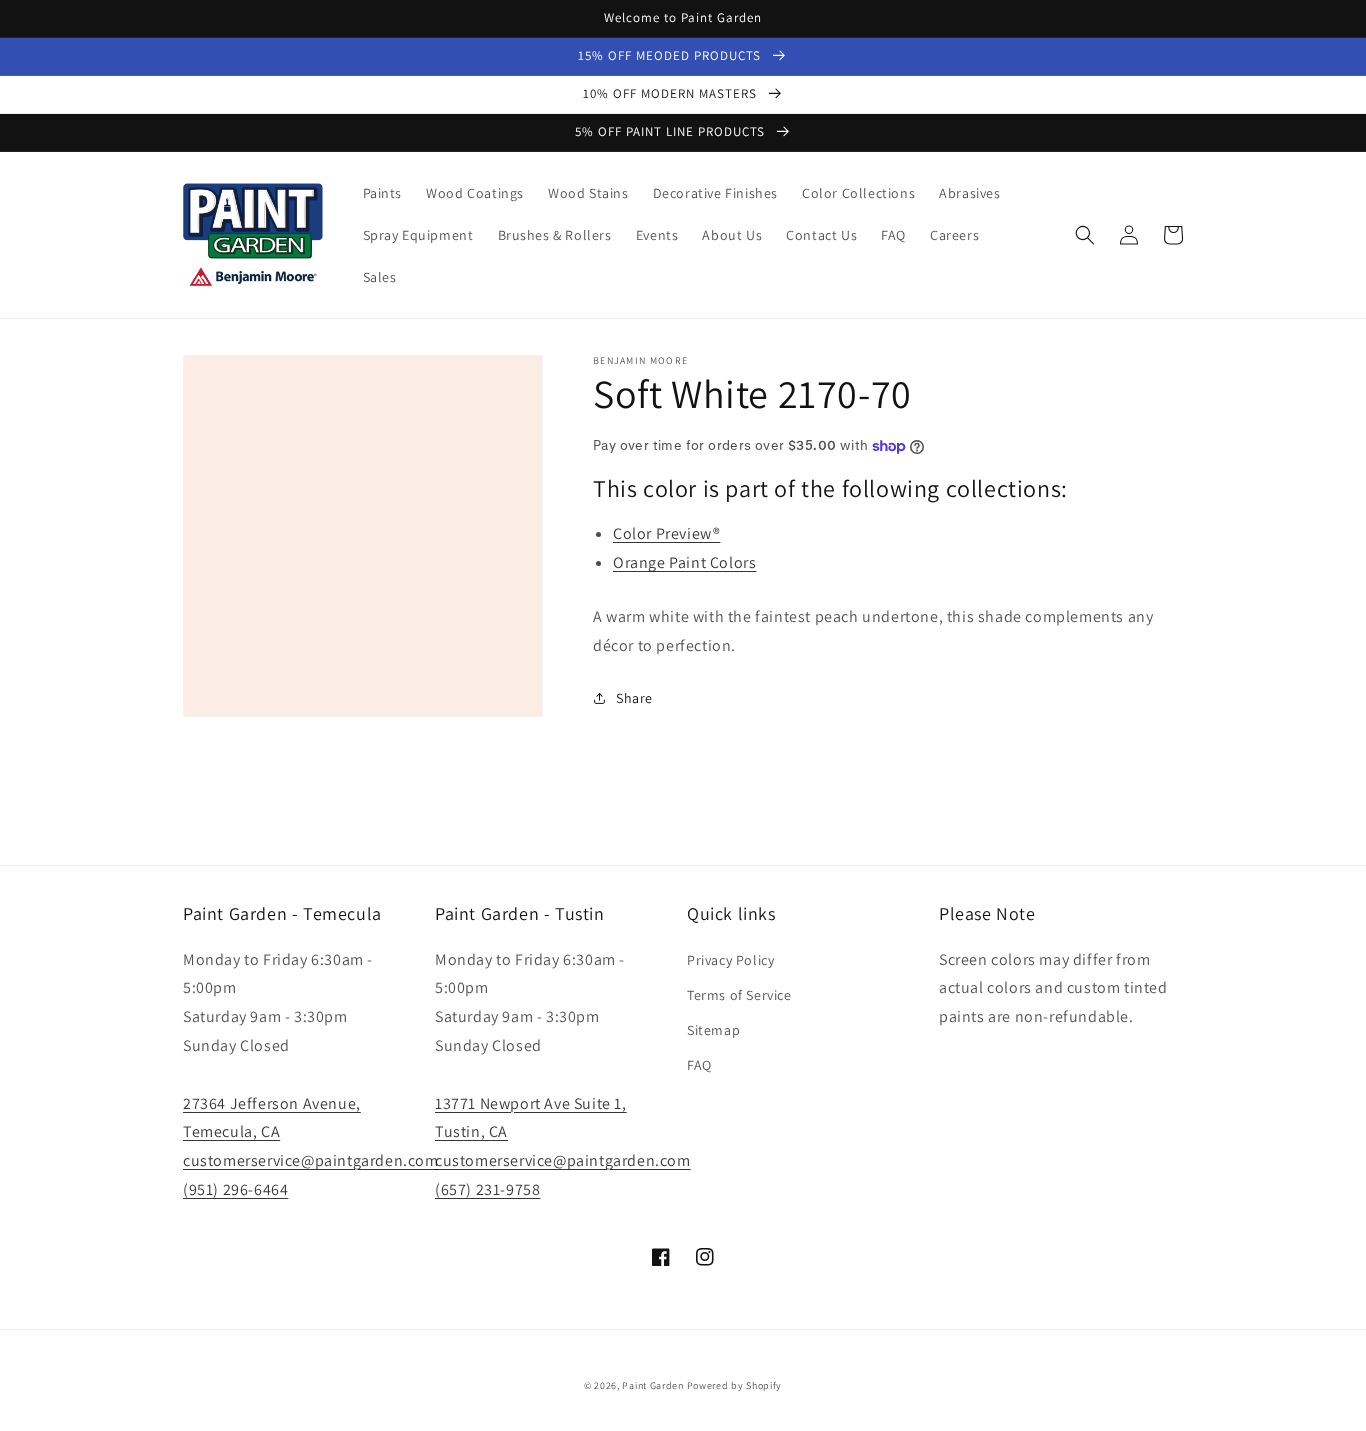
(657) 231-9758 (487, 1189)
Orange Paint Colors (684, 562)
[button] (1085, 235)
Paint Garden (652, 1385)
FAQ (699, 1065)
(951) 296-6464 (235, 1189)
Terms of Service (739, 995)
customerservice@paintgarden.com (311, 1160)
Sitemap (713, 1030)
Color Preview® (666, 533)
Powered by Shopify (735, 1385)
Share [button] (634, 698)
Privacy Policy (730, 960)
